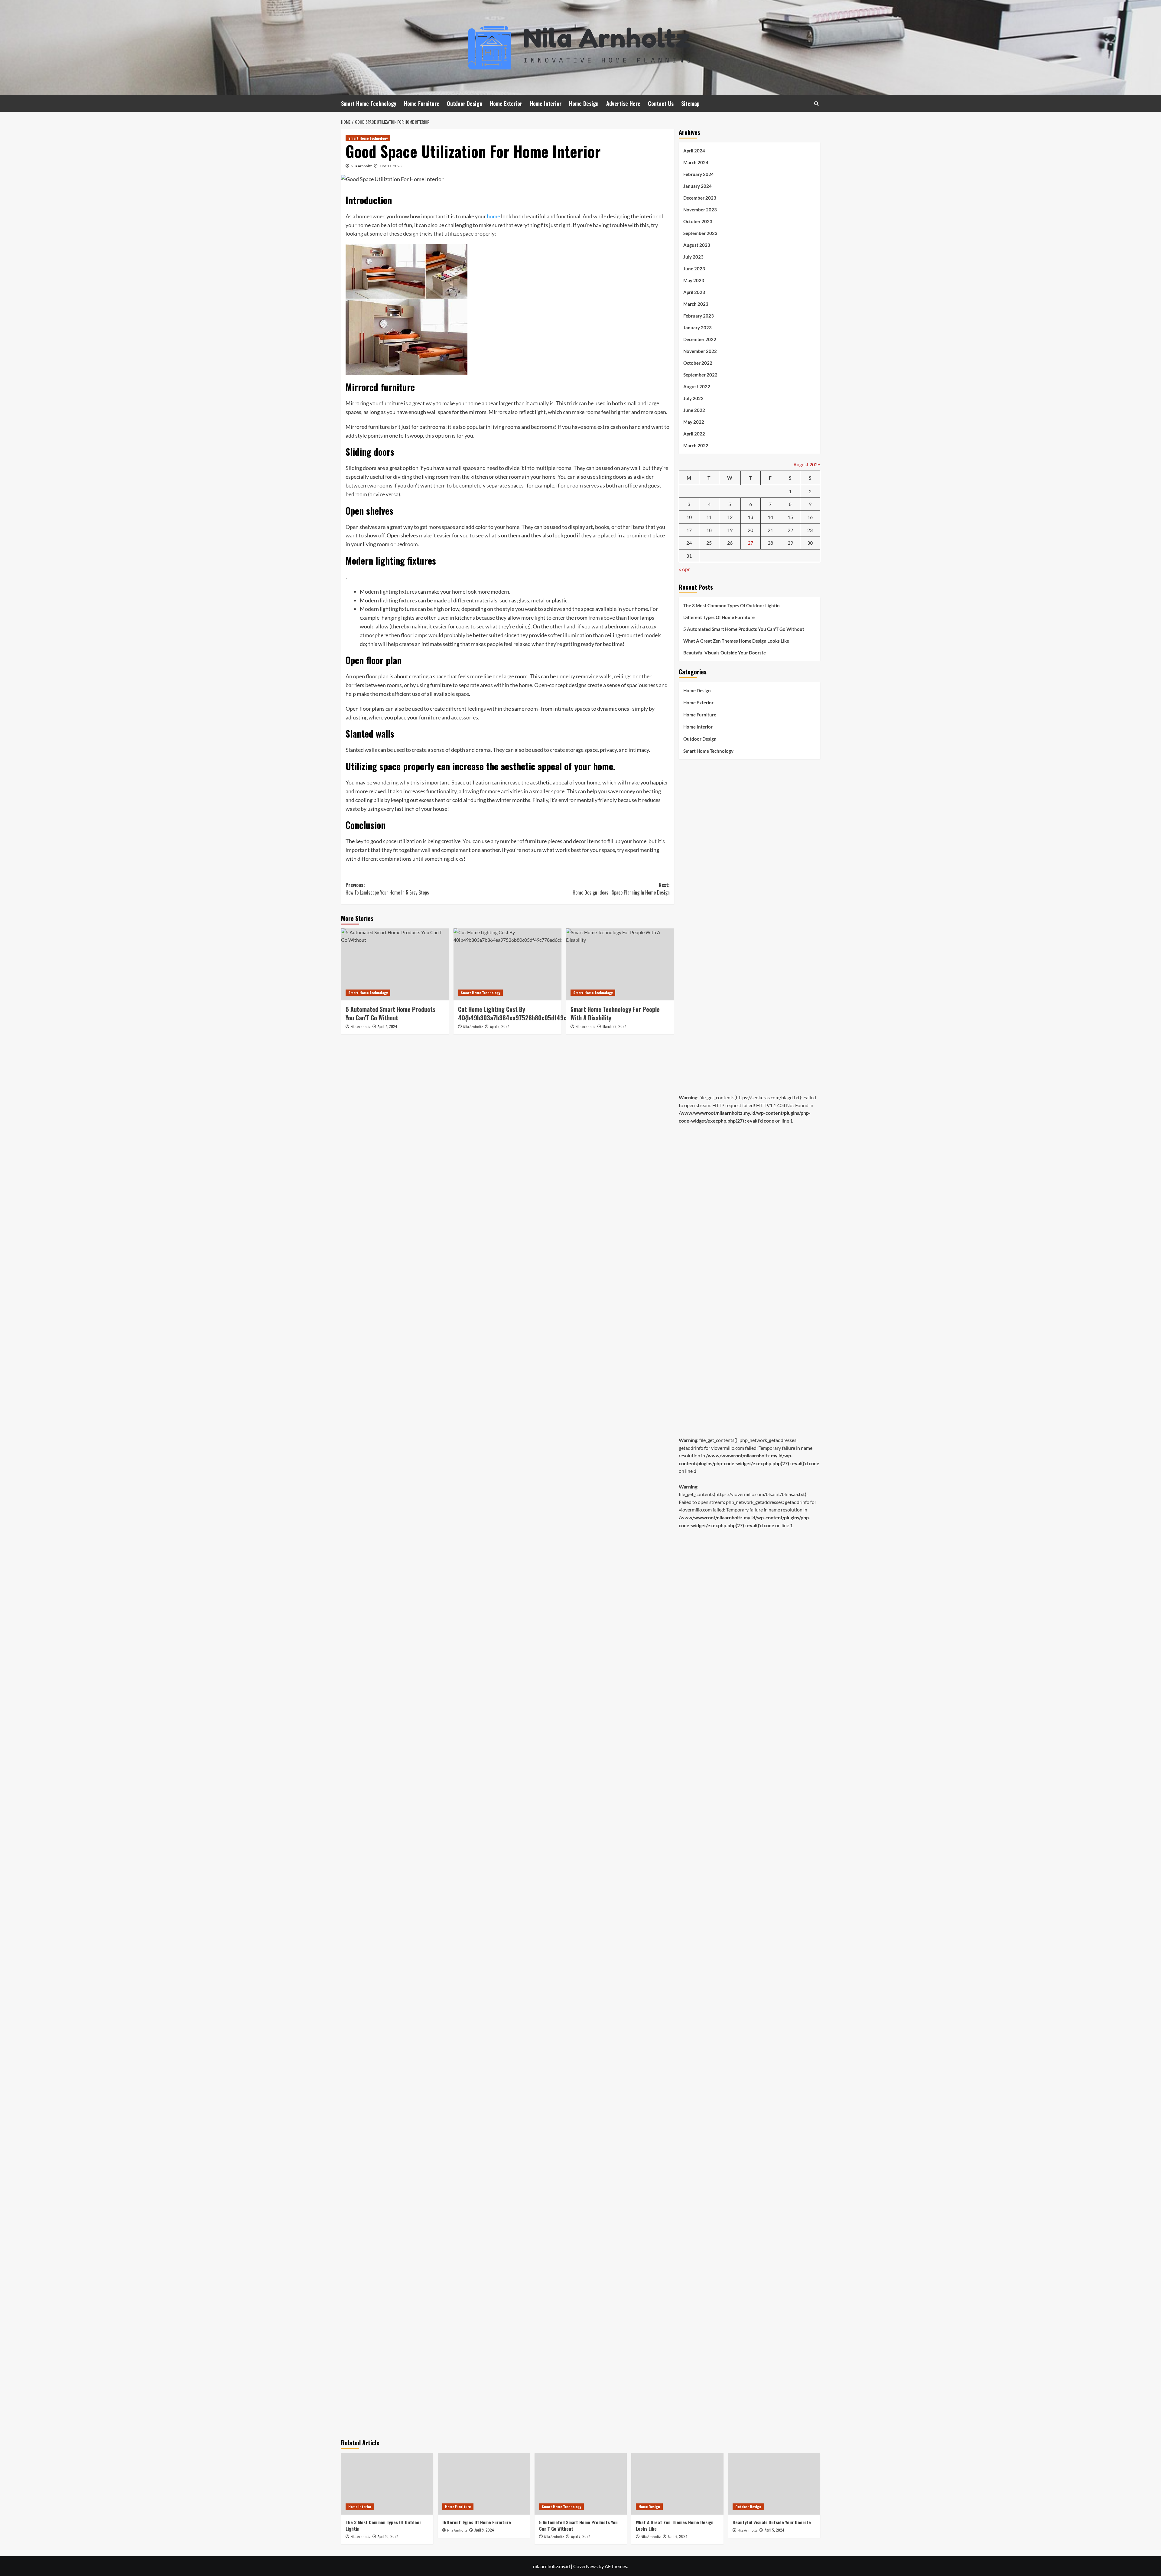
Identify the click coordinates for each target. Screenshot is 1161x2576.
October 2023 (698, 221)
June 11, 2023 (390, 166)
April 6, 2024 (678, 2536)
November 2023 (700, 210)
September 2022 (700, 375)
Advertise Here (623, 103)
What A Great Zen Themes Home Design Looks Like (736, 641)
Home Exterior (506, 103)
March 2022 (696, 445)
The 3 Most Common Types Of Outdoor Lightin (732, 605)
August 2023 (697, 245)
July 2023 (693, 257)
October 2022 (698, 363)
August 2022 (697, 386)
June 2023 (694, 269)
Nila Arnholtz (361, 166)
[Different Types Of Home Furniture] (484, 2484)
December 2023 (700, 198)
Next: (621, 889)
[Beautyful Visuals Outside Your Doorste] (774, 2484)
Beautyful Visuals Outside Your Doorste (725, 653)
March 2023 (696, 304)
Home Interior (546, 103)
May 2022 (694, 422)
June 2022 (694, 410)
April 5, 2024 (500, 1026)
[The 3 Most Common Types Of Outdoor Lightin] (387, 2484)
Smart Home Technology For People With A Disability (615, 1013)
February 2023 (699, 316)
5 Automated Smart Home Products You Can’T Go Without (390, 1013)
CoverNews (585, 2566)
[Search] (816, 104)
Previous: (387, 889)
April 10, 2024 (388, 2536)
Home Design (584, 103)
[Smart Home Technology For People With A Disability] (620, 964)
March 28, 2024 (615, 1026)
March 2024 (696, 162)
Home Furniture (422, 103)
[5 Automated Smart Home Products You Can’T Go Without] (395, 964)
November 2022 (700, 351)
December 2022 (700, 339)
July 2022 (693, 398)
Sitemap (690, 103)
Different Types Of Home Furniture (719, 617)
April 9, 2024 (484, 2530)
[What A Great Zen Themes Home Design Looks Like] (677, 2484)
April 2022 (694, 434)
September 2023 (700, 233)
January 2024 (698, 186)
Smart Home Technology (369, 103)
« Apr (684, 569)
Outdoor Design (465, 103)
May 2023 (694, 280)
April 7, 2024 (387, 1026)
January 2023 (698, 328)
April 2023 (694, 292)
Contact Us (661, 103)
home (493, 216)
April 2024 (694, 151)
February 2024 (699, 174)
